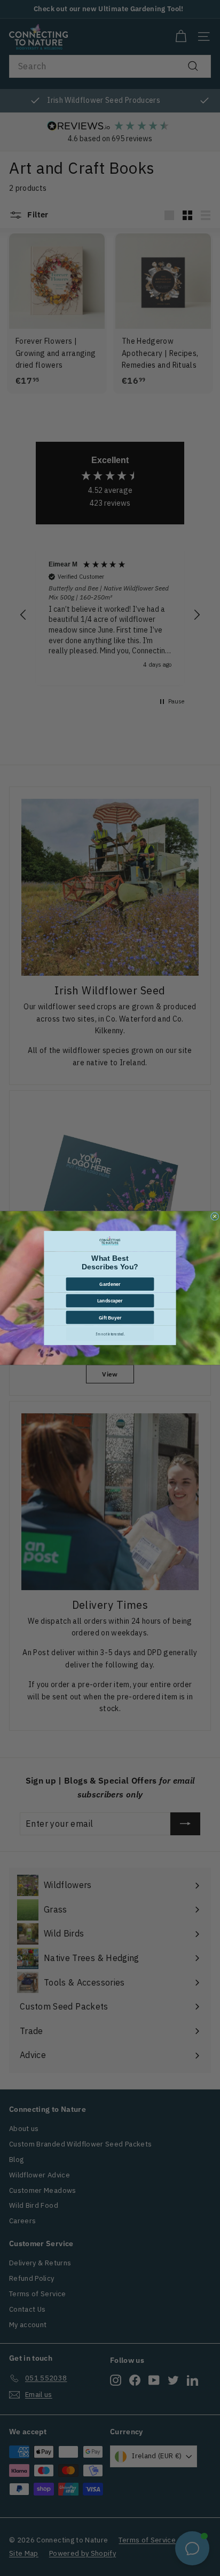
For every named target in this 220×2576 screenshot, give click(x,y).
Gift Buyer (110, 1317)
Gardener (110, 1284)
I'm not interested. (110, 1334)
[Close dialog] (215, 1216)
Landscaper (110, 1301)
